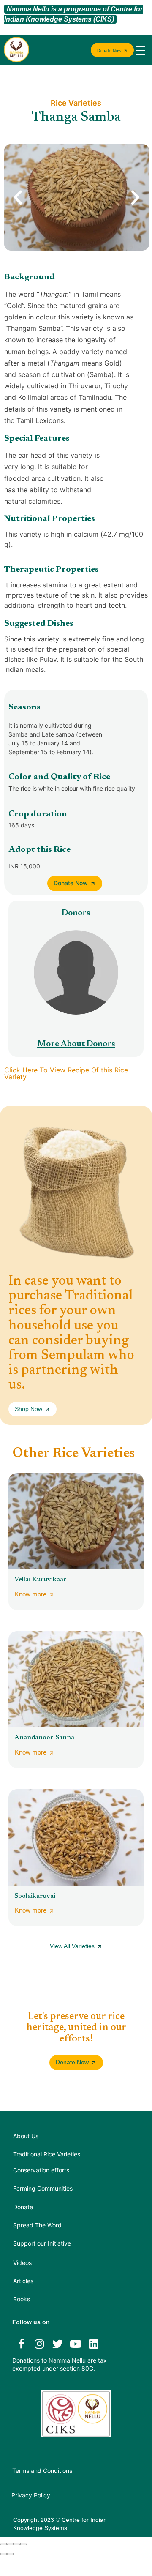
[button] (18, 198)
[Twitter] (57, 2344)
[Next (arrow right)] (10, 2554)
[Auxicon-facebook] (21, 2344)
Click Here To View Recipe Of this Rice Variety (66, 1073)
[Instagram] (39, 2344)
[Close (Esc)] (3, 2544)
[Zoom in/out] (24, 2544)
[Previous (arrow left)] (3, 2554)
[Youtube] (76, 2344)
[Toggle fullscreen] (17, 2544)
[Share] (10, 2544)
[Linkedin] (94, 2344)
